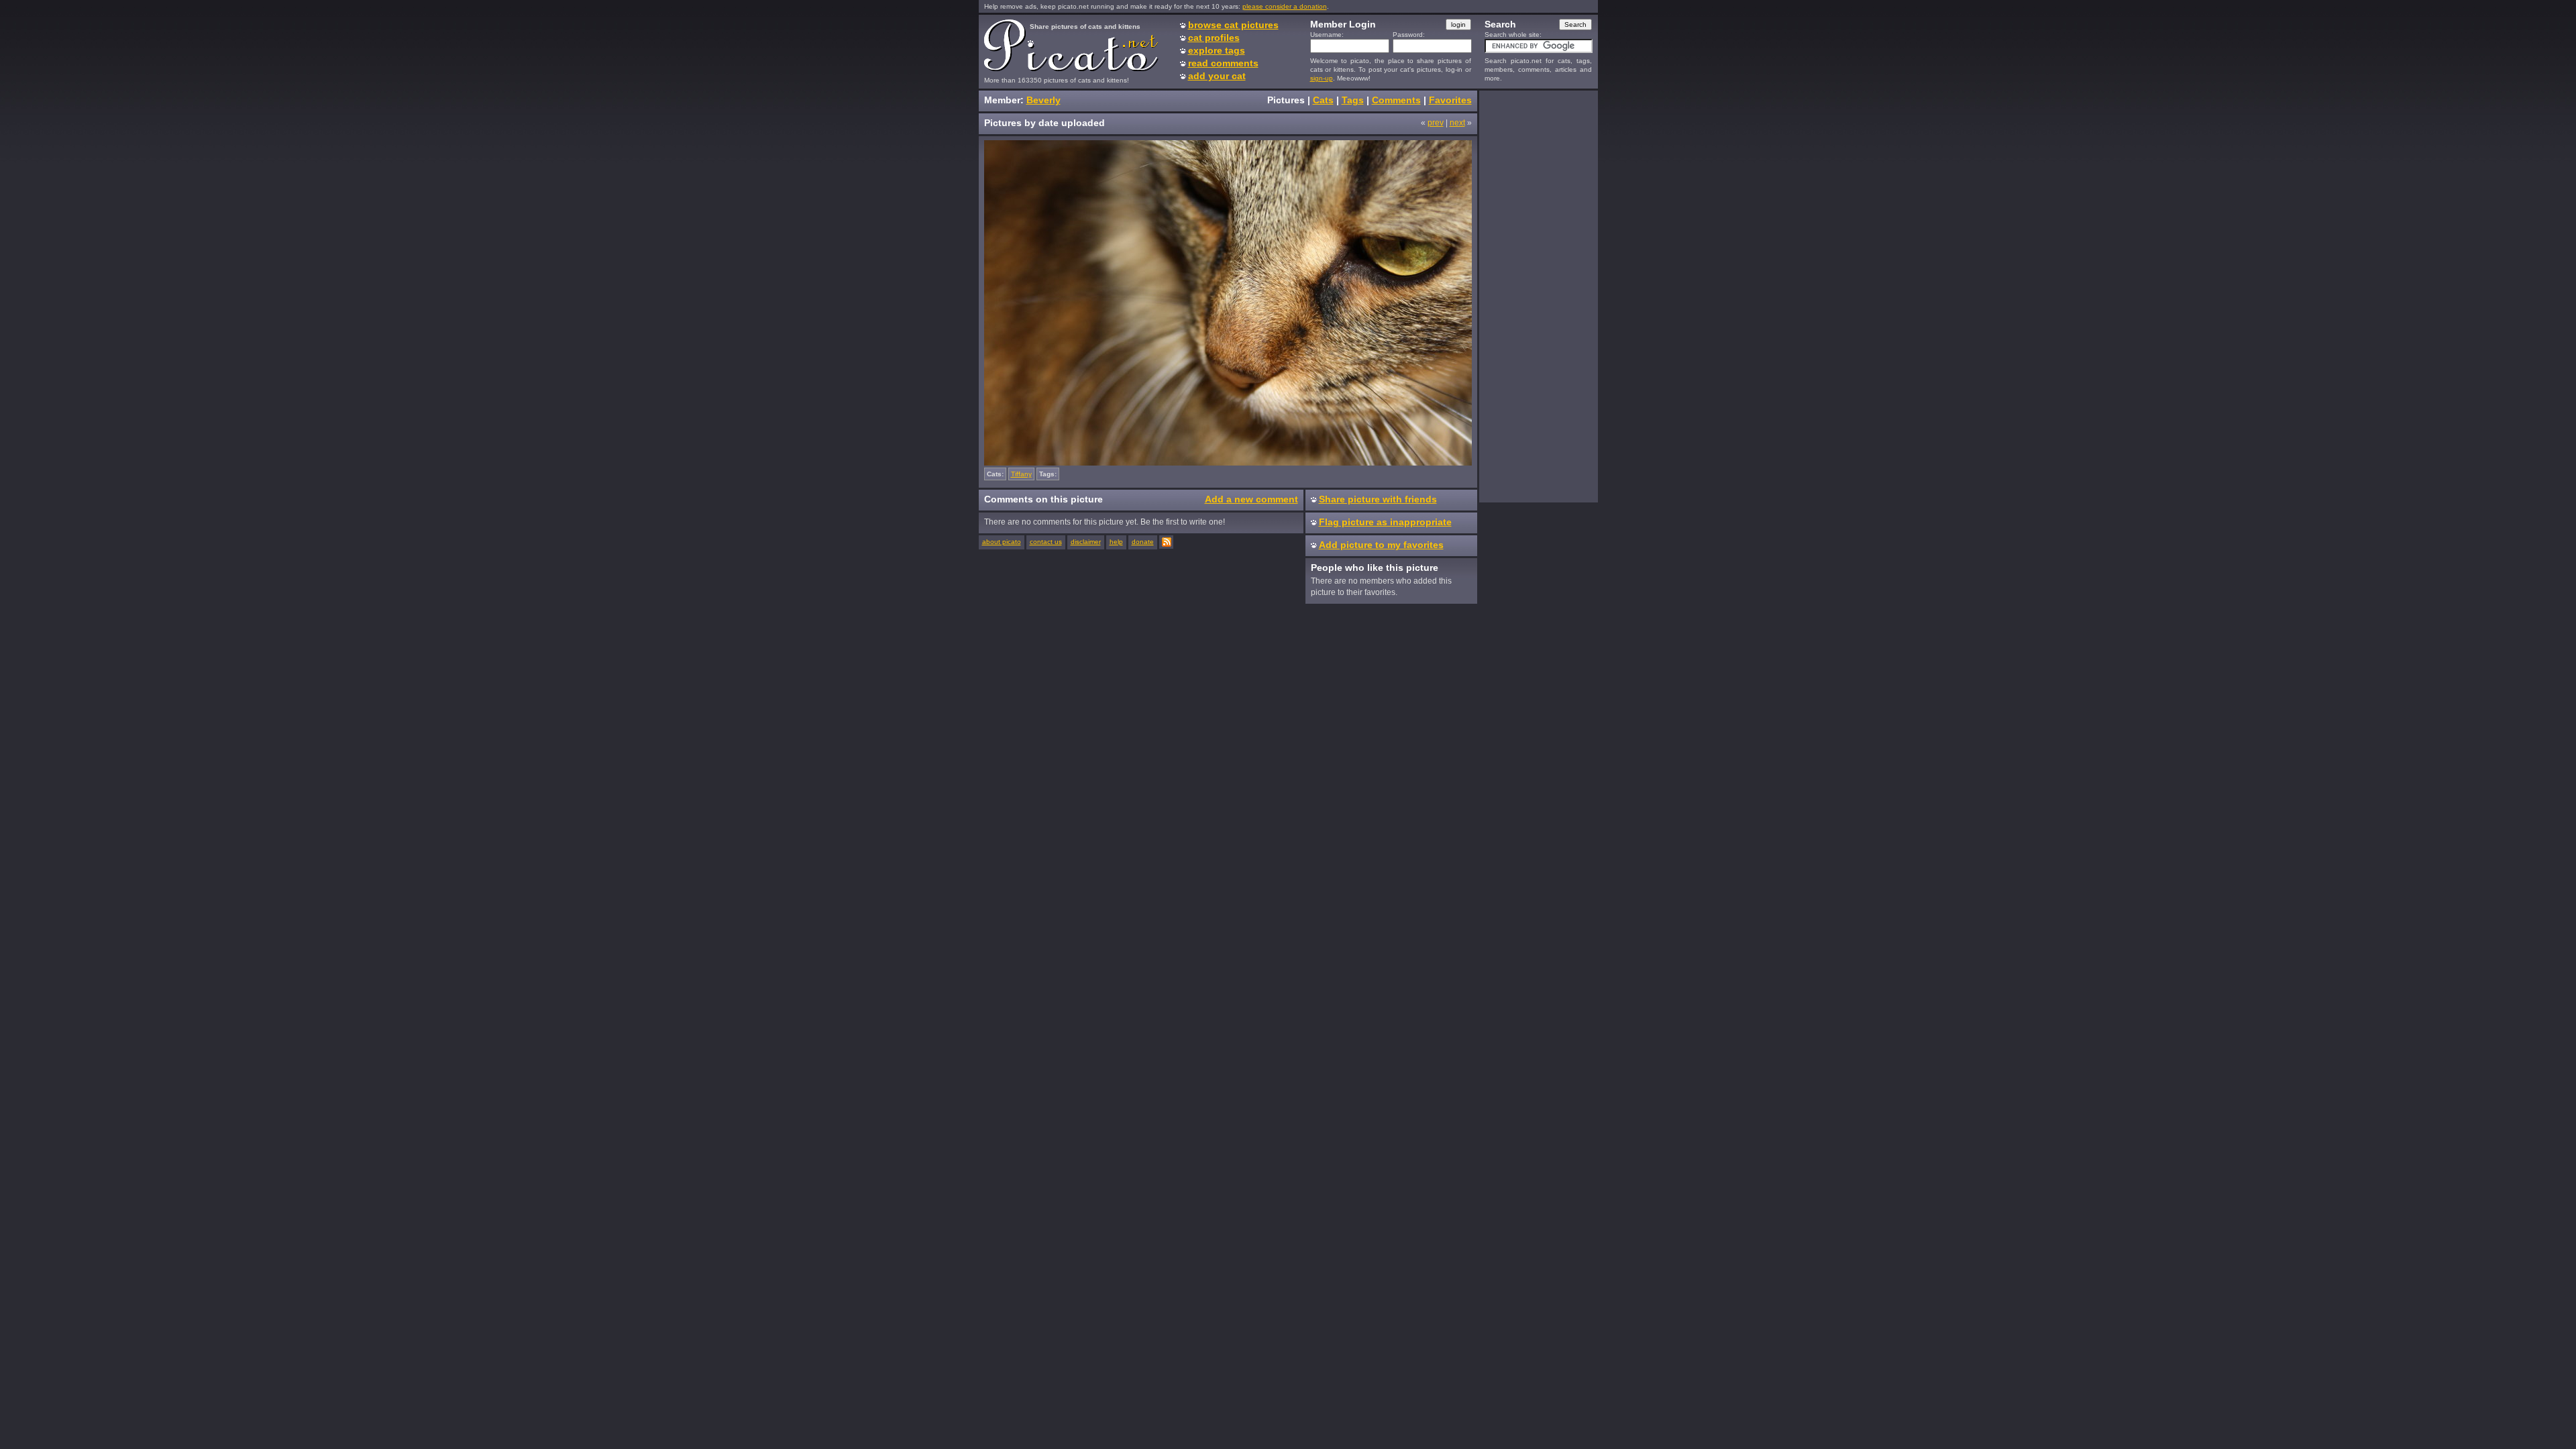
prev (1436, 123)
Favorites (1450, 100)
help (1116, 542)
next (1457, 123)
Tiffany (1021, 474)
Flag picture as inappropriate (1385, 522)
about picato (1002, 542)
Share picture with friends (1378, 499)
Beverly (1043, 100)
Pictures (1286, 100)
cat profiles (1214, 38)
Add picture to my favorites (1381, 545)
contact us (1046, 542)
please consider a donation (1285, 6)
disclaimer (1086, 542)
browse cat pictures (1233, 25)
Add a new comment (1251, 499)
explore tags (1217, 50)
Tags (1353, 100)
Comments (1396, 100)
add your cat (1217, 76)
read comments (1223, 63)
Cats (1323, 100)
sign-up (1322, 78)
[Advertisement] (1538, 296)
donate (1143, 542)
